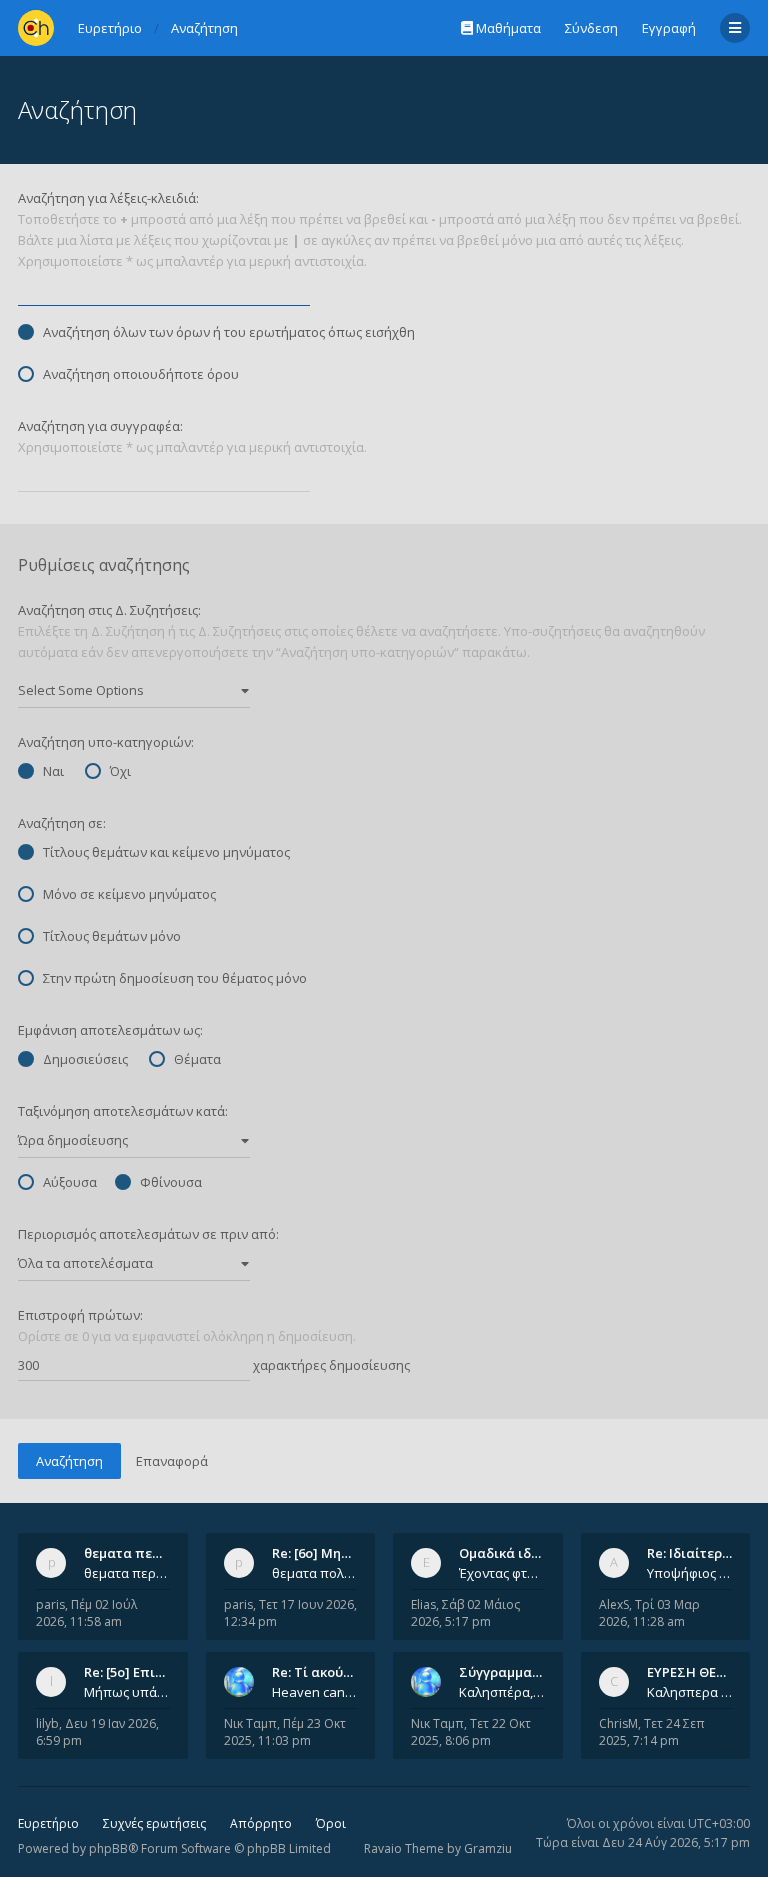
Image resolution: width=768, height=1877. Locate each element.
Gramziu (488, 1848)
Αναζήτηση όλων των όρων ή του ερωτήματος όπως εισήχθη (229, 332)
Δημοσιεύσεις (85, 1059)
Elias (423, 1604)
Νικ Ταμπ (250, 1723)
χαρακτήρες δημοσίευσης (330, 1365)
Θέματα (197, 1059)
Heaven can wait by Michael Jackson (315, 1692)
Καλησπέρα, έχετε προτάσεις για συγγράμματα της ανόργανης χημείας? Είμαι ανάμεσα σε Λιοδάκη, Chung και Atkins (502, 1692)
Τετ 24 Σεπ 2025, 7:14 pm (652, 1732)
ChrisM (618, 1723)
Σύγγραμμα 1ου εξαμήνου (541, 1672)
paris (50, 1604)
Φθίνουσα (171, 1182)
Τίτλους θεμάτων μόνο (112, 936)
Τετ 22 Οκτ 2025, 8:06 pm (471, 1732)
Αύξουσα (70, 1182)
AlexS (614, 1604)
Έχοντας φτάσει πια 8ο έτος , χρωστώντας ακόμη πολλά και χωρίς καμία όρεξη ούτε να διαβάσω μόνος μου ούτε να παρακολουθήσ (502, 1573)
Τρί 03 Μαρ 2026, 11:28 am (649, 1613)
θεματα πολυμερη (315, 1573)
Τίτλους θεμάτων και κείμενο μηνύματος (166, 852)
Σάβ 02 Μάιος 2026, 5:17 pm (465, 1613)
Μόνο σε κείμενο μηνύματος (129, 894)
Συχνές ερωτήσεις (154, 1823)
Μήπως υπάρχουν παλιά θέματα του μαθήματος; (127, 1692)
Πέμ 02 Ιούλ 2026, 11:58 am (86, 1613)
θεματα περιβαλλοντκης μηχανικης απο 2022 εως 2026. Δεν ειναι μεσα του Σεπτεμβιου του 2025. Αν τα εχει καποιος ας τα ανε (127, 1573)
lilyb (47, 1723)
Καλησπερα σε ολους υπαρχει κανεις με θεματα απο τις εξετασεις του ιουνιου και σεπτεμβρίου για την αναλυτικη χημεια (690, 1692)
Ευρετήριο (48, 1823)
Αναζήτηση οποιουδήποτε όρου (141, 374)
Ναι (53, 771)
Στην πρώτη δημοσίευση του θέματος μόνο (175, 978)
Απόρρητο (261, 1823)
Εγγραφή (669, 28)
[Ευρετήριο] (36, 28)
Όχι (120, 771)
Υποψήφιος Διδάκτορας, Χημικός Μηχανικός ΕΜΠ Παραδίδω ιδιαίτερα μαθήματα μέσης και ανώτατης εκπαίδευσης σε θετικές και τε (690, 1573)
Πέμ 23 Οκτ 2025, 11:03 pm (285, 1732)
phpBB (108, 1848)
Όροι (331, 1823)
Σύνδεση (591, 28)
